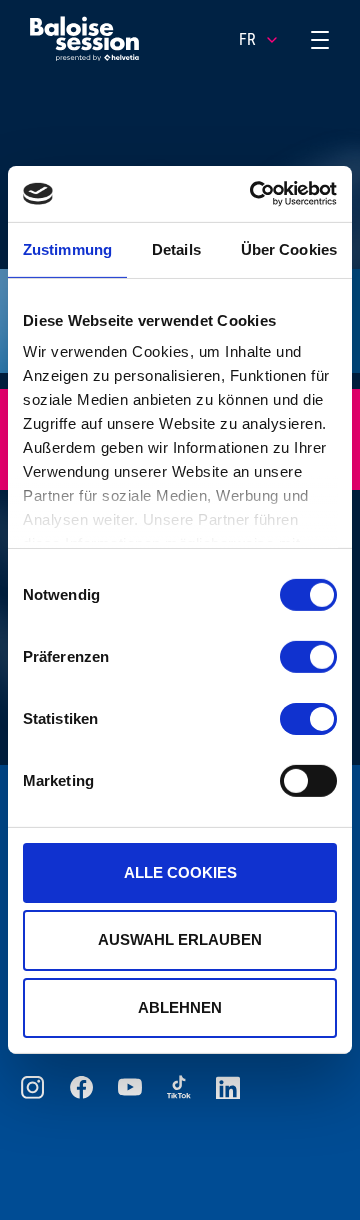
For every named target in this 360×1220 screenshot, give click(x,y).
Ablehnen (180, 1007)
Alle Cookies (180, 871)
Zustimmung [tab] (67, 248)
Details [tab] (176, 248)
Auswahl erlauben (180, 939)
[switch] (308, 656)
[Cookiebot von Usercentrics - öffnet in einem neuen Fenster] (254, 194)
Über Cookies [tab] (289, 248)
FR (247, 39)
